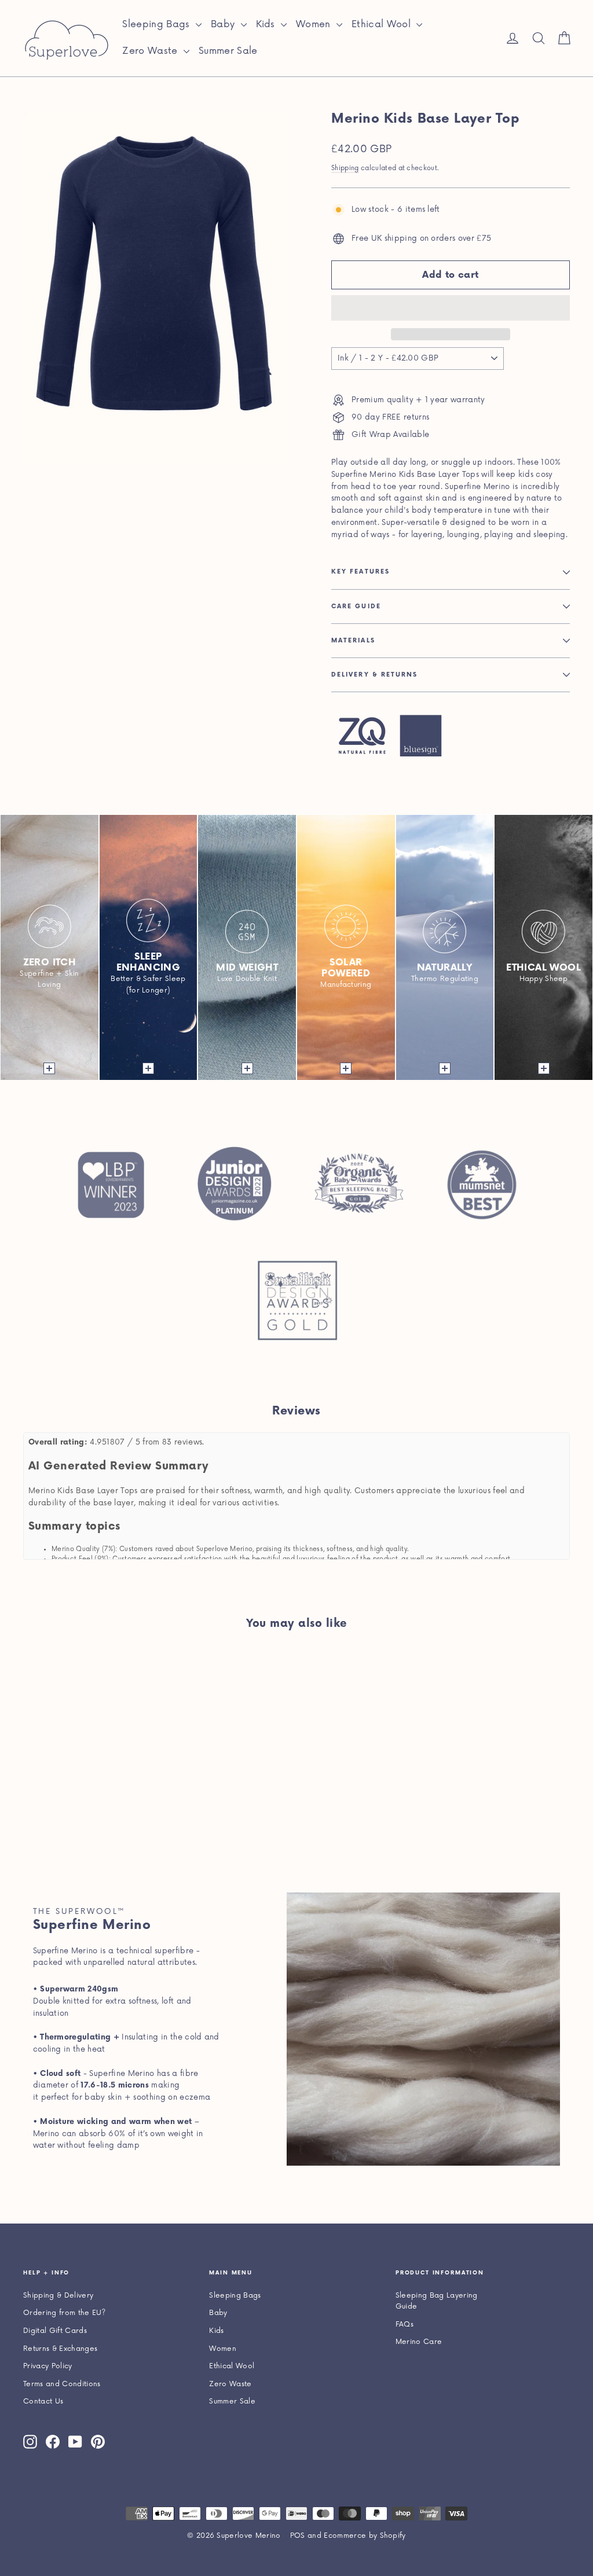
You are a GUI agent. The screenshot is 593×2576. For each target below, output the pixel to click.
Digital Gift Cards (55, 2331)
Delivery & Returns (374, 675)
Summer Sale (228, 51)
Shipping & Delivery (58, 2296)
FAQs (405, 2325)
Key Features (360, 572)
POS (298, 2536)
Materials (353, 641)
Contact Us (43, 2402)
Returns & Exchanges (60, 2349)
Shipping (345, 168)
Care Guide (356, 607)
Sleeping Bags (158, 24)
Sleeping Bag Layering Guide (437, 2301)
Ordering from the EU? (65, 2313)
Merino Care (419, 2342)
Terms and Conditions (62, 2384)
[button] (451, 308)
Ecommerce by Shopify (365, 2536)
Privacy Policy (48, 2366)
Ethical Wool (382, 24)
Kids (267, 24)
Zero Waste (151, 51)
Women (315, 24)
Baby (224, 24)
